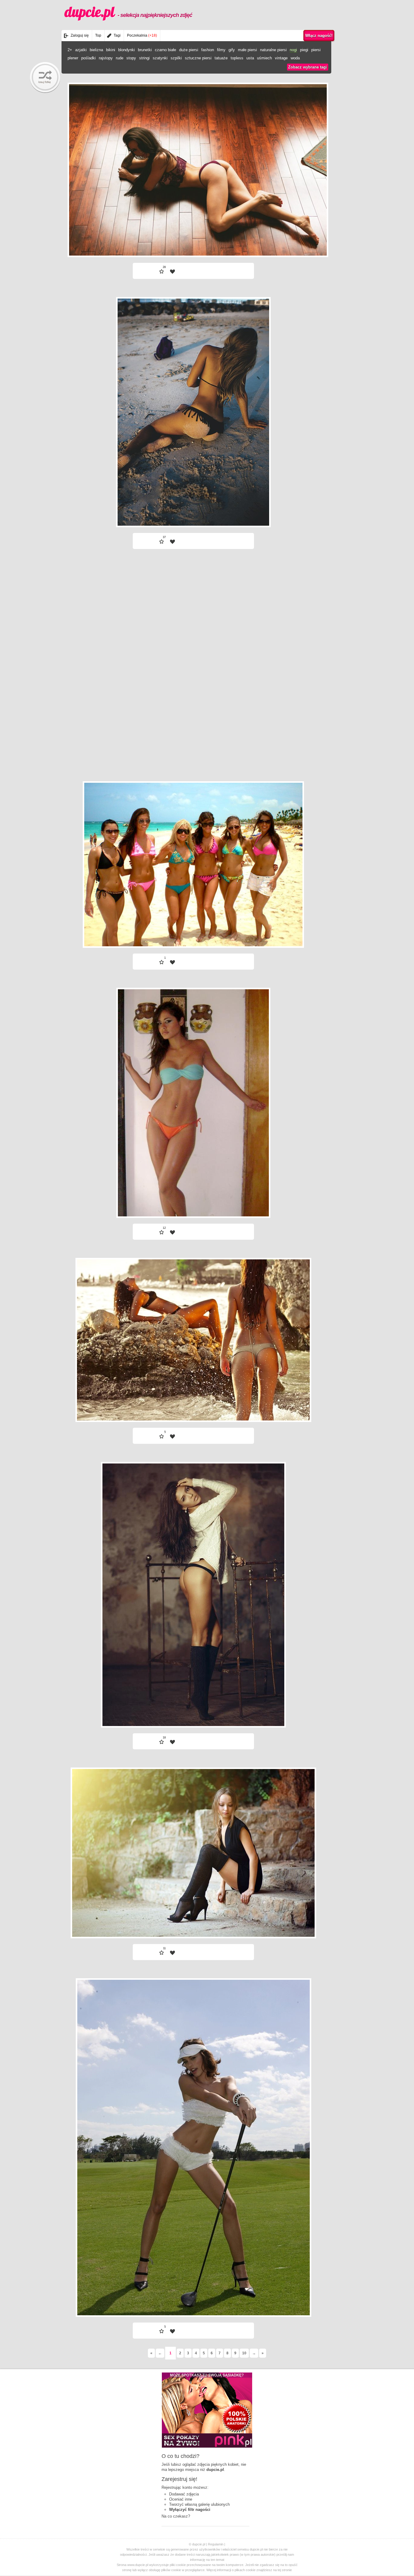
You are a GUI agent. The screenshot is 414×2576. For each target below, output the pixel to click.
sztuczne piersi (198, 58)
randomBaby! (45, 78)
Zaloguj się (80, 35)
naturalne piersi (273, 50)
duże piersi (189, 50)
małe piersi (247, 50)
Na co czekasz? (176, 2516)
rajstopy (106, 58)
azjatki (81, 50)
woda (295, 58)
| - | (230, 241)
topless (237, 58)
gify (232, 50)
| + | (157, 241)
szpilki (176, 58)
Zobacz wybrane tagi (308, 67)
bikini (111, 50)
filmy (221, 50)
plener (73, 58)
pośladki (88, 58)
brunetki (145, 50)
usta (250, 58)
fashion (208, 50)
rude (120, 58)
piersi (316, 50)
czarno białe (165, 50)
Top (98, 35)
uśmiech (264, 58)
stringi (144, 58)
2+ (70, 50)
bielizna (96, 50)
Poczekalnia (142, 35)
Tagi (117, 35)
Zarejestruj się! (179, 2479)
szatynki (160, 58)
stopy (131, 58)
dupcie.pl (128, 12)
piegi (304, 50)
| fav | (172, 272)
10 (244, 2353)
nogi (293, 50)
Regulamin (216, 2544)
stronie (287, 2570)
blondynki (127, 50)
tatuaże (221, 58)
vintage (281, 58)
